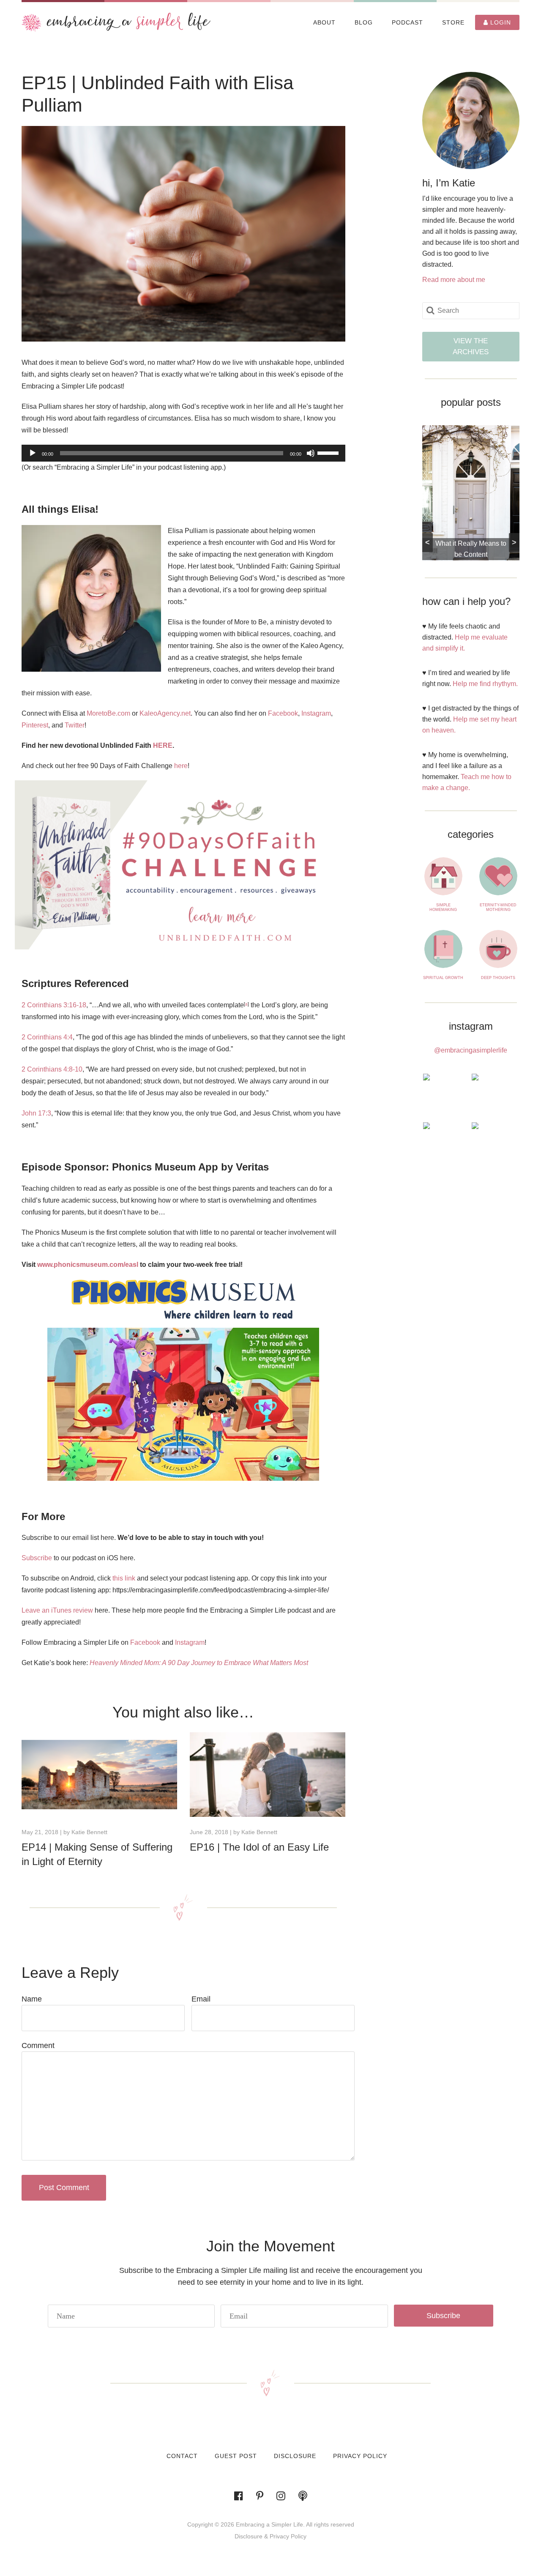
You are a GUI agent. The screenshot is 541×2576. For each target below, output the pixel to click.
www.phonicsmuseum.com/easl (88, 1265)
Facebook (283, 713)
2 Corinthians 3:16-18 (54, 1005)
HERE (163, 745)
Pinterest (35, 725)
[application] (183, 453)
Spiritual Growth (443, 978)
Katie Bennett (89, 1832)
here (181, 766)
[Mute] (311, 453)
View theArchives (471, 346)
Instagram (316, 713)
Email (201, 1999)
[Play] (33, 453)
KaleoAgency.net (165, 713)
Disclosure (295, 2456)
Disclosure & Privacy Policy (270, 2536)
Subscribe (37, 1558)
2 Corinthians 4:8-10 (52, 1069)
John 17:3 (36, 1113)
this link (124, 1578)
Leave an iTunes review (57, 1610)
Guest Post (236, 2456)
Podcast (407, 22)
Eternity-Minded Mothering (498, 907)
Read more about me (454, 280)
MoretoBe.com (108, 713)
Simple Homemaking (443, 907)
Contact (182, 2456)
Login (500, 22)
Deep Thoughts (498, 978)
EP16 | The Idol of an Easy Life (259, 1847)
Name (32, 1999)
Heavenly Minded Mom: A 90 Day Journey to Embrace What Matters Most (199, 1663)
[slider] (329, 452)
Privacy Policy (360, 2456)
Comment (38, 2045)
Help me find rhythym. (485, 684)
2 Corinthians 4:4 (47, 1037)
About (324, 22)
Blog (364, 22)
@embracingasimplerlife (471, 1050)
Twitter (75, 725)
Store (453, 22)
